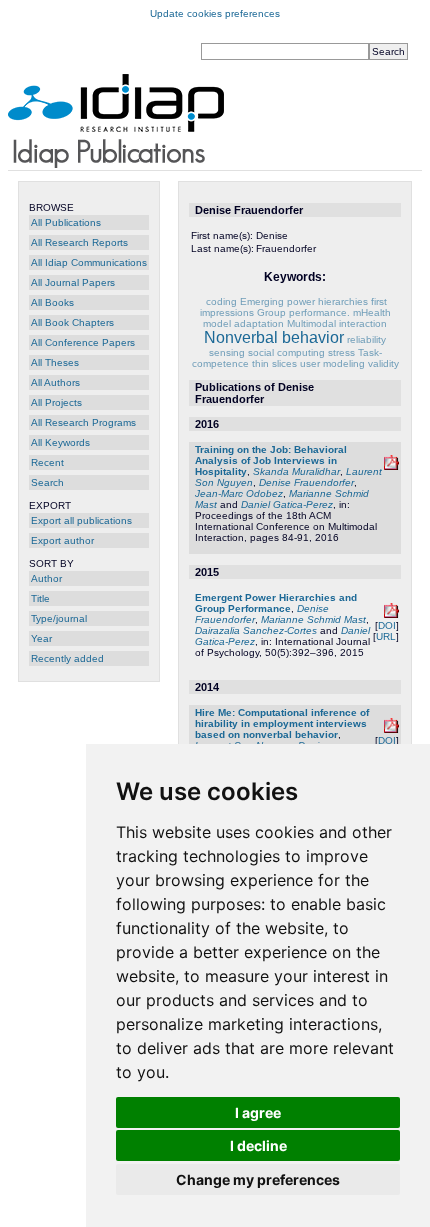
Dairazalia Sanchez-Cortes (256, 630)
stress (341, 352)
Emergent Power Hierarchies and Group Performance (276, 603)
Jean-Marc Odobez (239, 493)
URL (386, 636)
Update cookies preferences (215, 13)
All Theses (55, 362)
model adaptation (243, 323)
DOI (387, 625)
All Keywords (60, 442)
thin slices (274, 363)
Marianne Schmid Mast (313, 619)
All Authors (55, 382)
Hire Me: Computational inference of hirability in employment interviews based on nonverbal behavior (282, 723)
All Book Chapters (72, 322)
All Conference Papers (83, 342)
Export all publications (81, 520)
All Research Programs (83, 422)
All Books (52, 302)
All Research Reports (79, 242)
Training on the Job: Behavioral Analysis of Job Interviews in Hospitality (271, 460)
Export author (62, 540)
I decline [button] (258, 1145)
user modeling (332, 363)
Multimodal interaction (337, 323)
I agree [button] (258, 1112)
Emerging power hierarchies (304, 301)
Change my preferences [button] (258, 1179)
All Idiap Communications (89, 262)
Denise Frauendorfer (306, 482)
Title (40, 598)
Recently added (67, 658)
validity (383, 363)
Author (46, 578)
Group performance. (303, 312)
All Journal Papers (73, 282)
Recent (47, 462)
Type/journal (59, 618)
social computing (286, 352)
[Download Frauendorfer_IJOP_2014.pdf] (391, 614)
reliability (366, 339)
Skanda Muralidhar (296, 471)
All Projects (56, 402)
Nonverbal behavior (274, 337)
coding (221, 301)
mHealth (372, 312)
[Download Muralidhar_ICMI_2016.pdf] (391, 466)
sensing (227, 352)
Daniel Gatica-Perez (287, 504)
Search (47, 482)
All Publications (66, 222)
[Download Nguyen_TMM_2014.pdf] (391, 729)
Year (41, 638)
